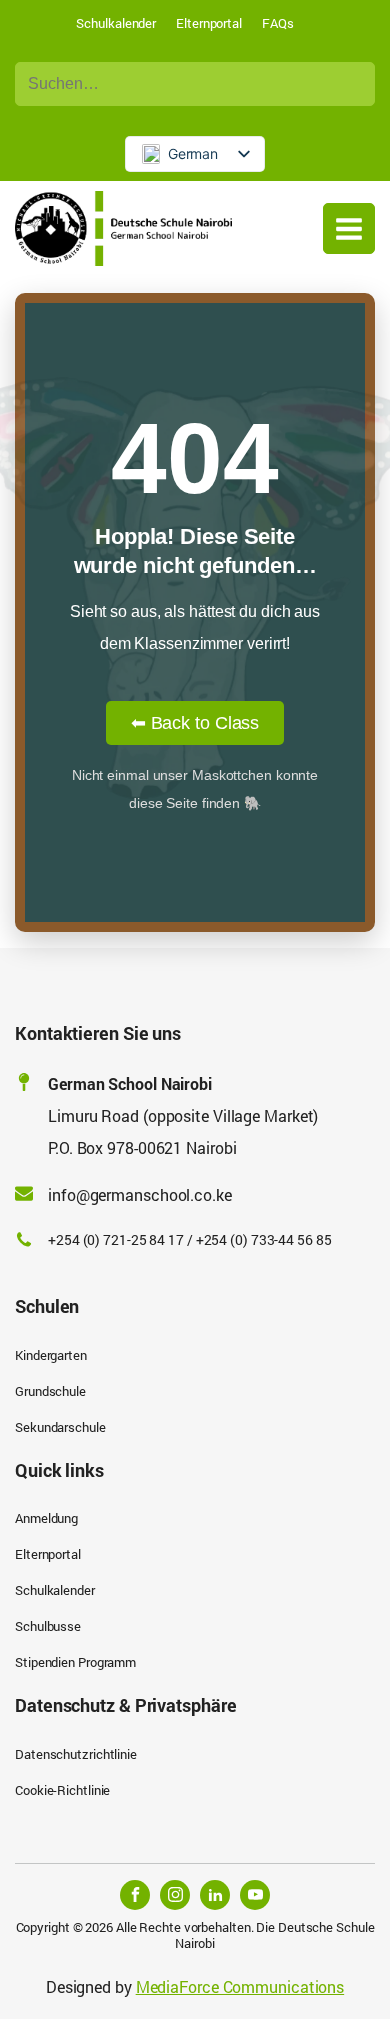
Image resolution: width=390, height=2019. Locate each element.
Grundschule (50, 1391)
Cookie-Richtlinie (62, 1790)
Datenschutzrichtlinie (76, 1754)
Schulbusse (48, 1626)
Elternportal (209, 23)
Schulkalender (116, 23)
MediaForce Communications (240, 1986)
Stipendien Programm (75, 1662)
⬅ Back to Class (195, 723)
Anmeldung (46, 1518)
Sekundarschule (60, 1427)
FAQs (278, 23)
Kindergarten (51, 1355)
